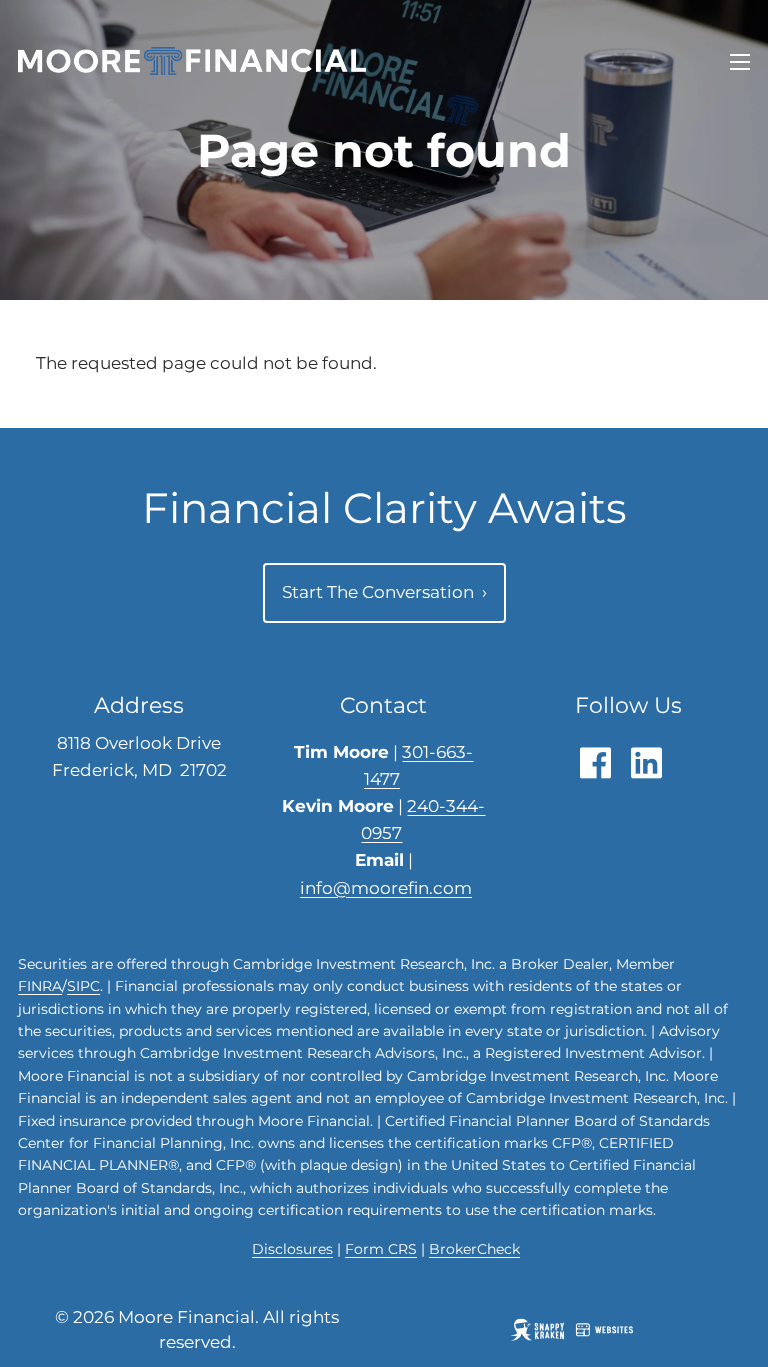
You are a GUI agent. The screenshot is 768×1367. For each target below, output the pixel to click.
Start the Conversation (384, 592)
